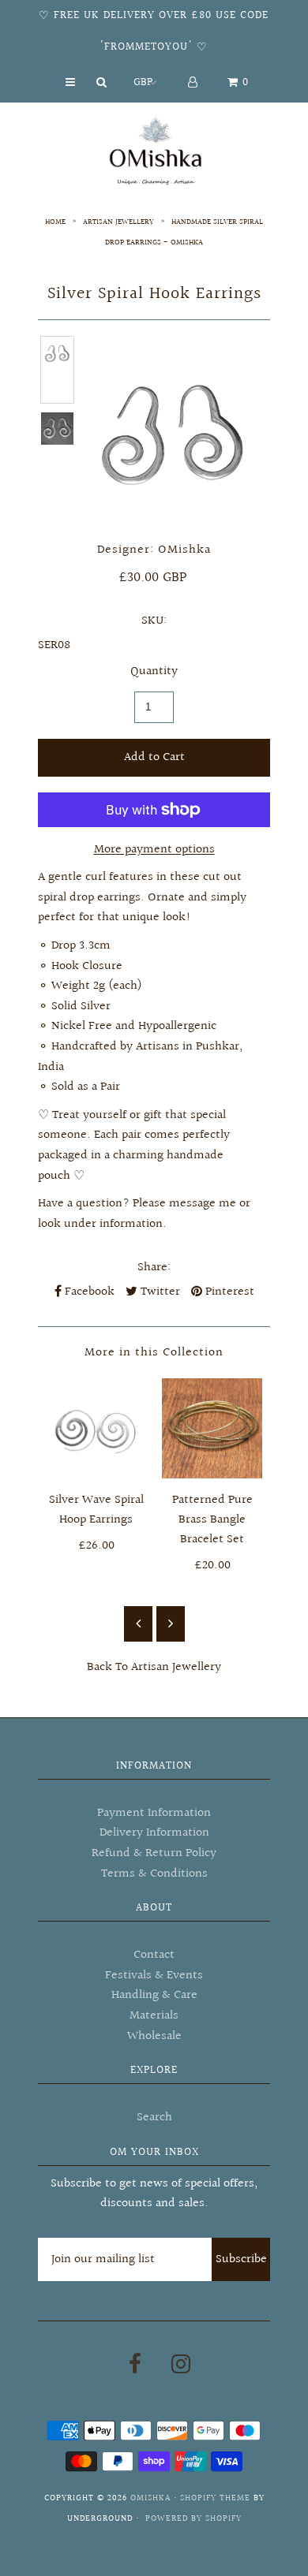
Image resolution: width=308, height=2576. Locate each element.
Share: (154, 1267)
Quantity (154, 671)
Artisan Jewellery (118, 222)
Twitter (159, 1292)
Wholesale (154, 2036)
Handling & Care (154, 1995)
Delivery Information (154, 1833)
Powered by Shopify (193, 2519)
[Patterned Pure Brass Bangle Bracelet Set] (212, 1428)
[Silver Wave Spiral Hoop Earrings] (96, 1428)
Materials (154, 2016)
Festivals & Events (154, 1976)
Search (154, 2117)
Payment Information (154, 1813)
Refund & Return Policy (154, 1853)
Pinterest (228, 1292)
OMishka (150, 2498)
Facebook (88, 1292)
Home (55, 222)
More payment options (154, 850)
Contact (154, 1955)
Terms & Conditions (154, 1874)
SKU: (154, 621)
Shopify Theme (215, 2498)
